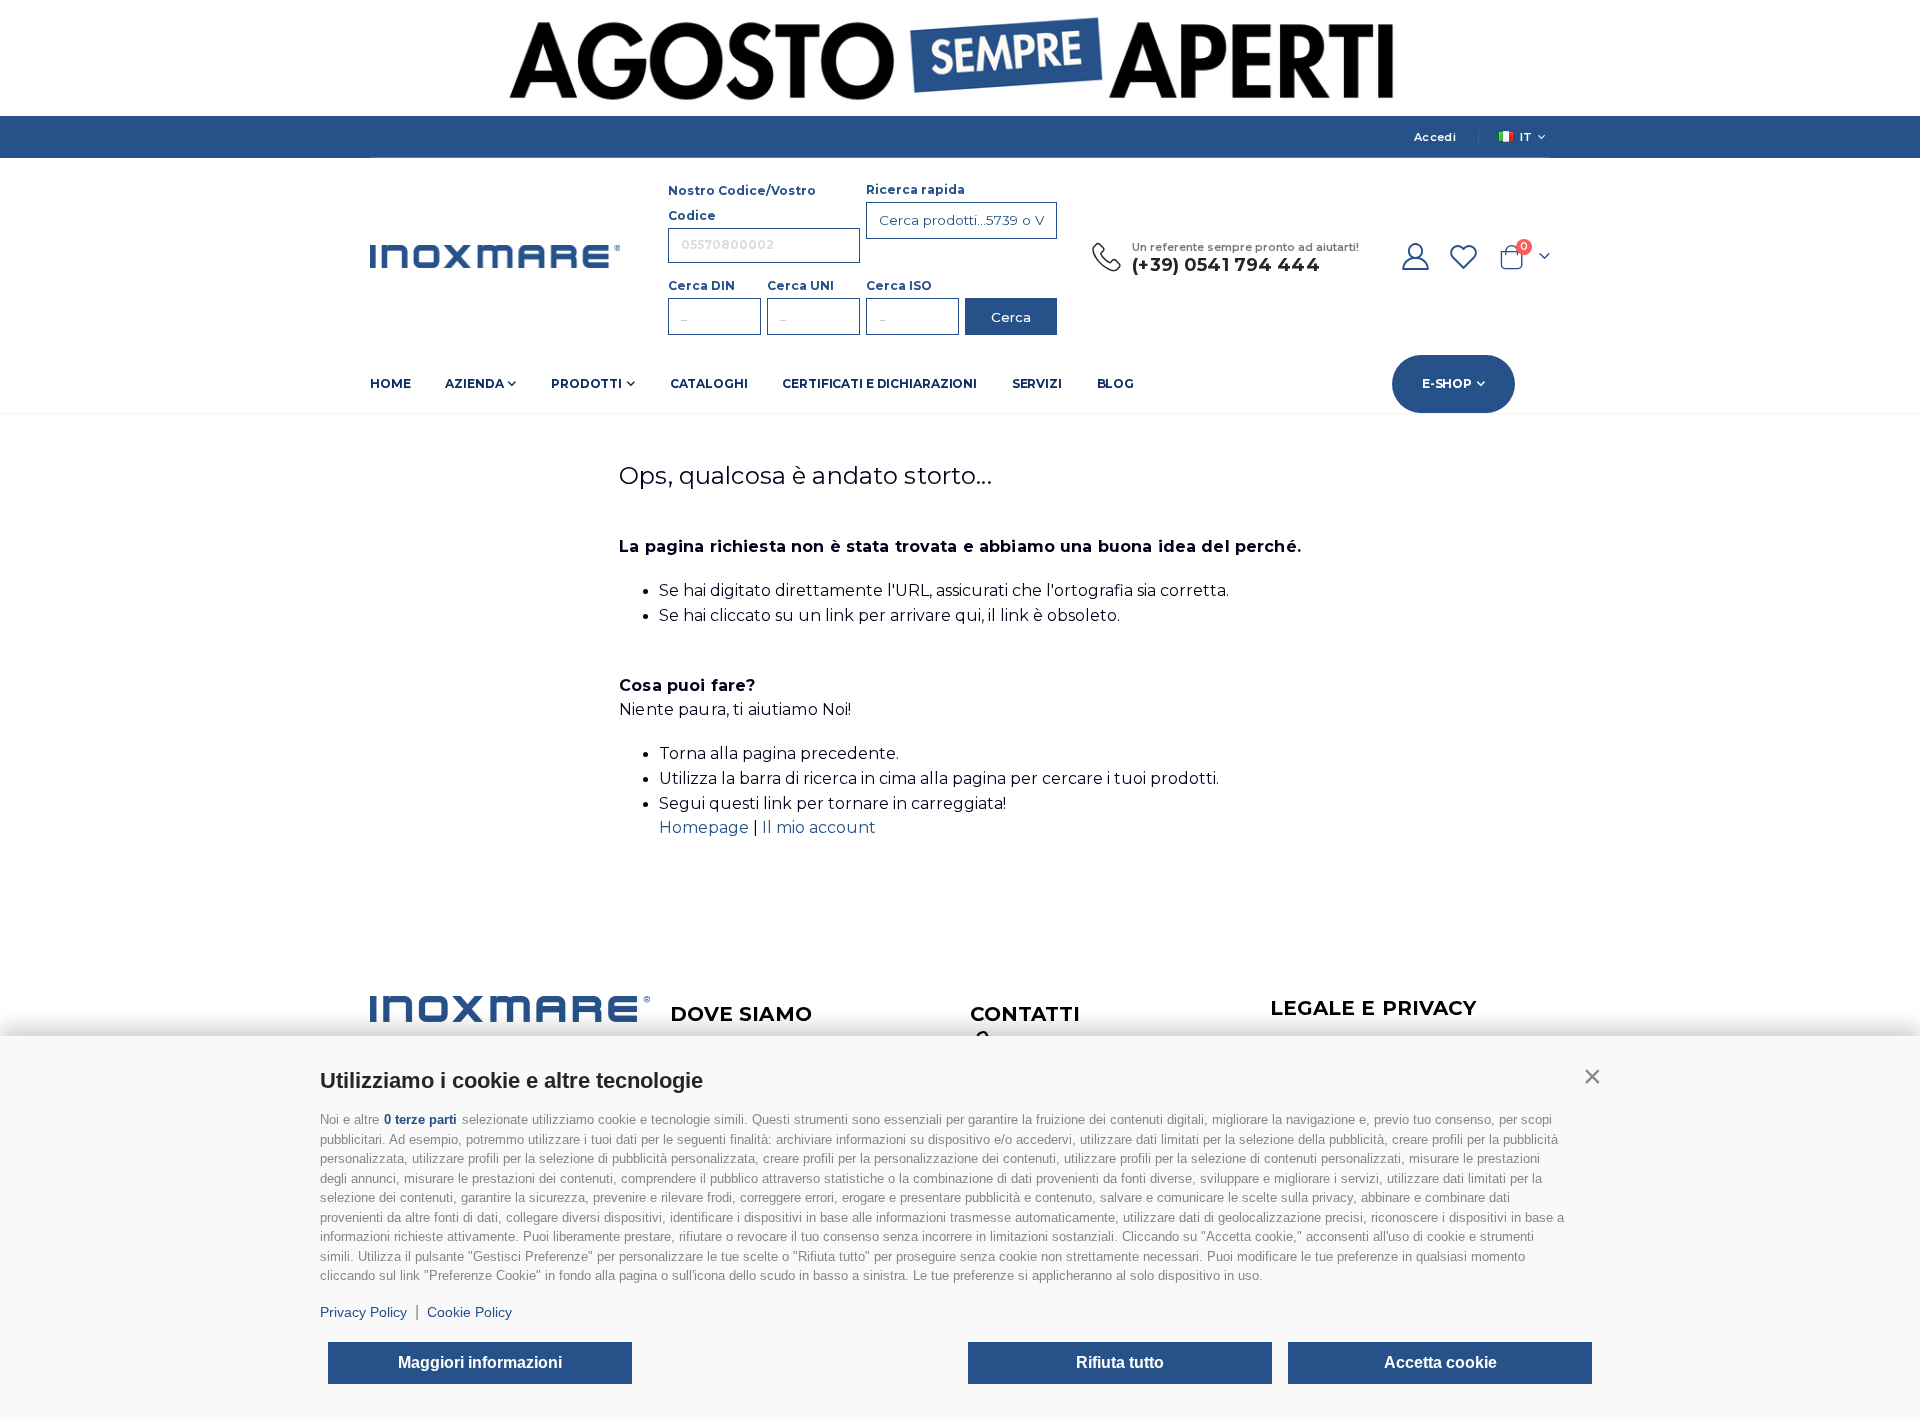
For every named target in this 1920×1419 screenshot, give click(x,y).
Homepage (706, 827)
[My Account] (1415, 256)
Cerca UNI (800, 285)
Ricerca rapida (915, 189)
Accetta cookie (1440, 1362)
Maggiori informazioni (480, 1362)
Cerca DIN (701, 285)
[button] (1592, 1076)
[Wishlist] (1464, 256)
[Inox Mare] (495, 256)
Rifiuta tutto (1120, 1362)
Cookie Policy (469, 1312)
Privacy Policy (363, 1312)
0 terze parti (420, 1119)
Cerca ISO (899, 285)
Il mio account (819, 827)
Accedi (1435, 137)
